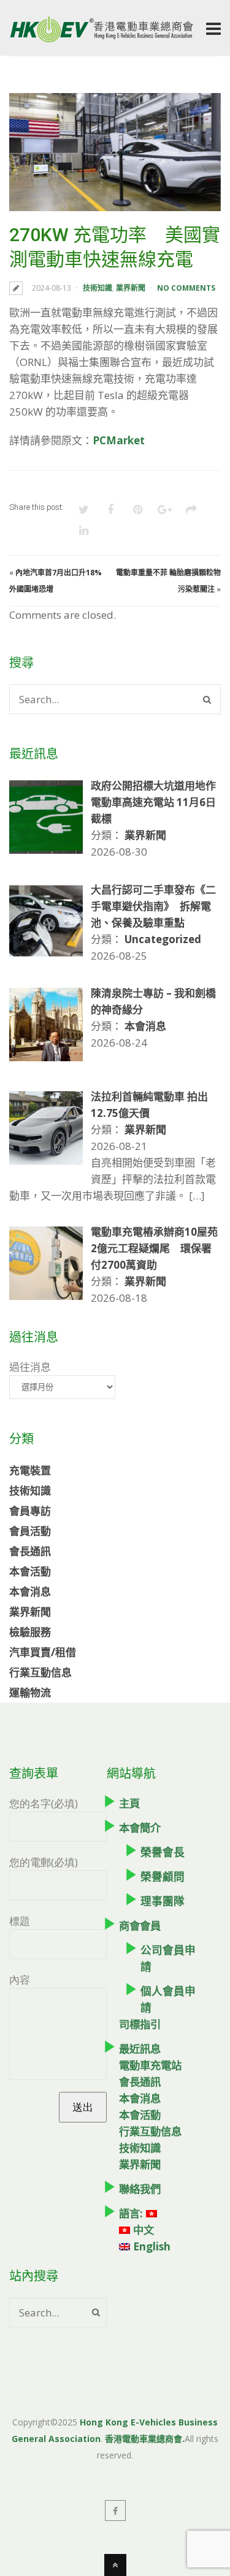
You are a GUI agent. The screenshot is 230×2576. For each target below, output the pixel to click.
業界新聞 (131, 288)
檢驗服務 (30, 1632)
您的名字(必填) (44, 1803)
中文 (142, 2230)
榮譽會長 (163, 1852)
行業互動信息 (40, 1672)
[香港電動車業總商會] (101, 38)
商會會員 (140, 1925)
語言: (132, 2213)
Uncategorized (163, 939)
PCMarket (119, 440)
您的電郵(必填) (44, 1862)
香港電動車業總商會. (145, 2439)
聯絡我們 (140, 2189)
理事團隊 (163, 1901)
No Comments (186, 288)
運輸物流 (30, 1693)
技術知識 (98, 288)
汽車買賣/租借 (43, 1652)
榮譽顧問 (163, 1876)
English (150, 2246)
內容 (20, 1980)
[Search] (207, 700)
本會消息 (145, 1026)
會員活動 (30, 1531)
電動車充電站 (150, 2065)
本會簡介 (140, 1827)
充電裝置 (30, 1470)
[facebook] (115, 2511)
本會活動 (30, 1571)
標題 (20, 1921)
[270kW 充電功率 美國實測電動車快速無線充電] (115, 152)
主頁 (129, 1803)
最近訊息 (140, 2048)
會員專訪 (30, 1511)
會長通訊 (30, 1551)
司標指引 (140, 2024)
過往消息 (30, 1367)
